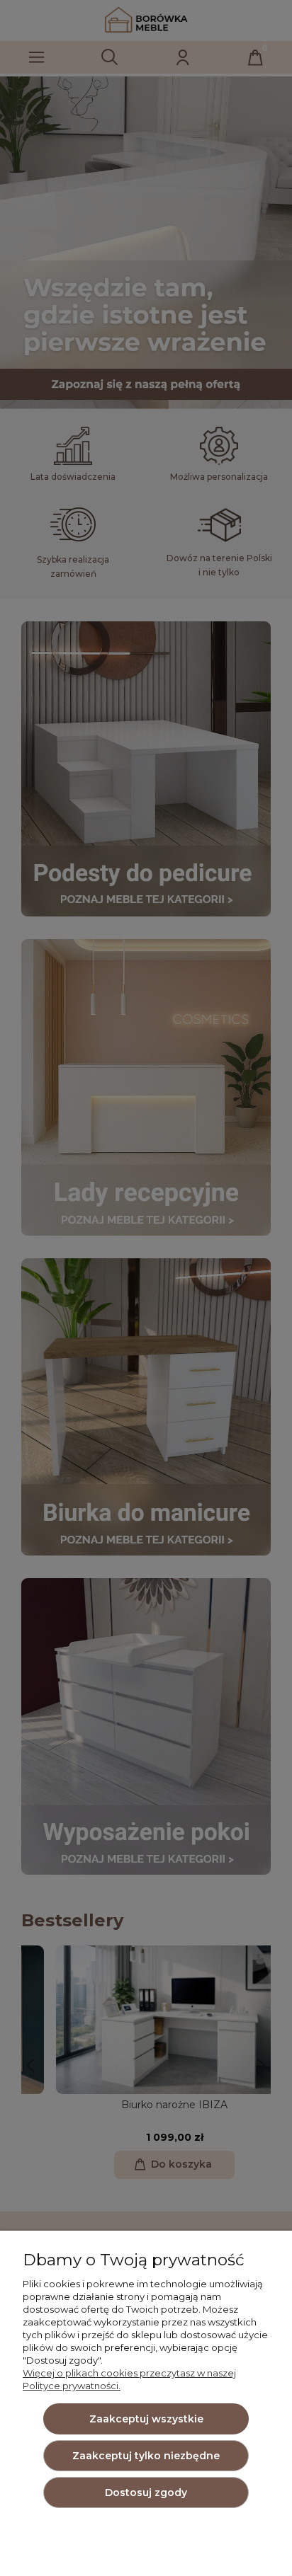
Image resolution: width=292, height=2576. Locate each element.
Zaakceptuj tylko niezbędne (146, 2456)
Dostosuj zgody (146, 2492)
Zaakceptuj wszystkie (146, 2419)
